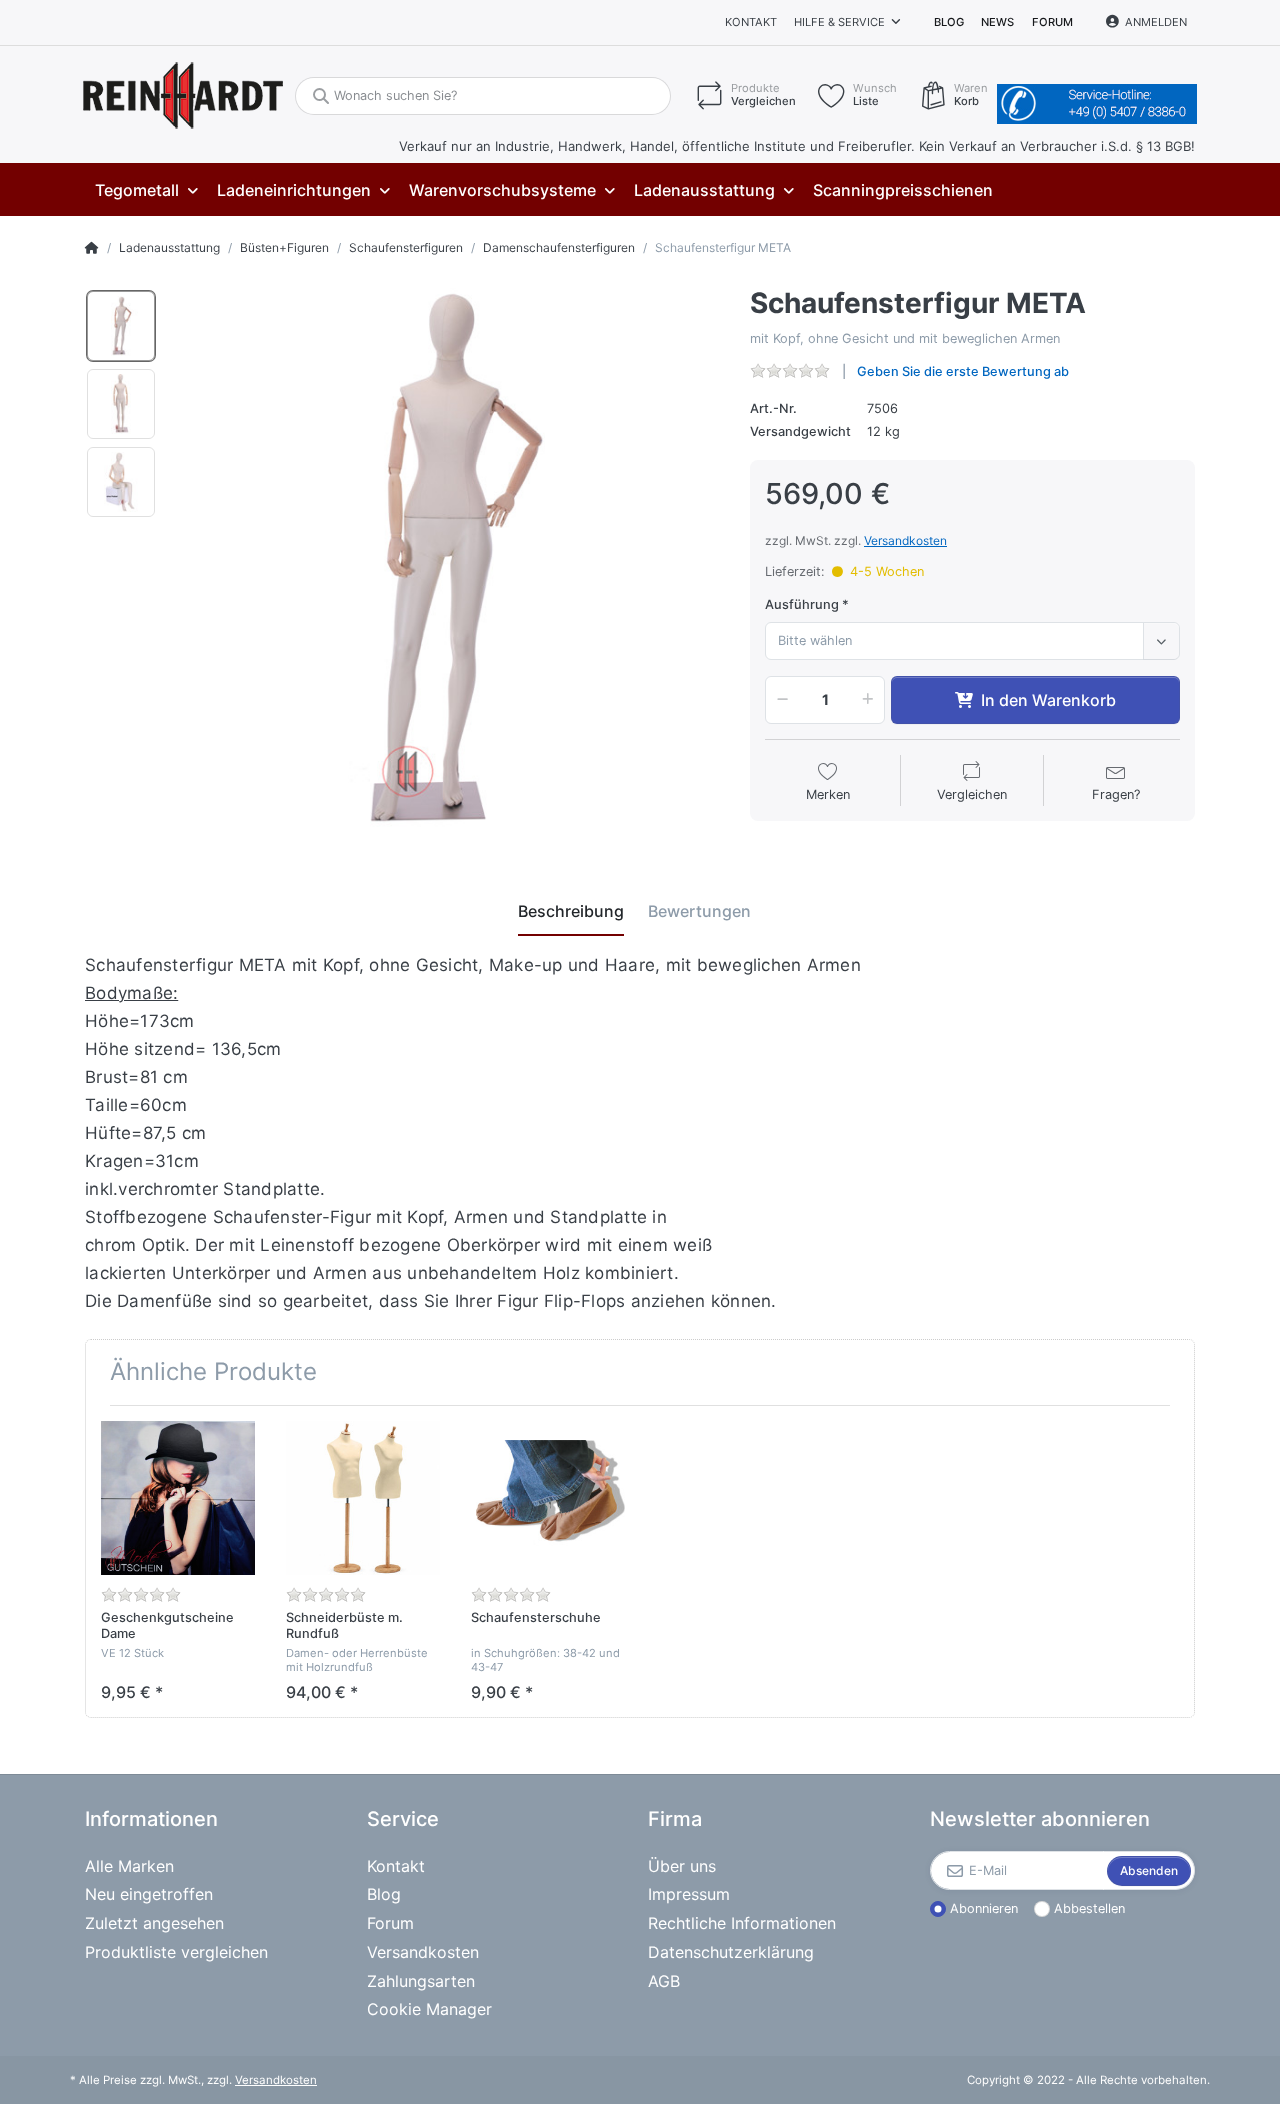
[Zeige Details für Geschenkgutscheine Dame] (178, 1498)
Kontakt (751, 22)
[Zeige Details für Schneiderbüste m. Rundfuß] (363, 1498)
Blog (949, 22)
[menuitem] (146, 190)
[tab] (571, 911)
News (997, 22)
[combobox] (972, 641)
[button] (779, 700)
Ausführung (802, 604)
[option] (121, 326)
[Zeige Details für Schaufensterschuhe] (548, 1498)
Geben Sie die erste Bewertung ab (963, 371)
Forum (1052, 22)
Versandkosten (905, 540)
